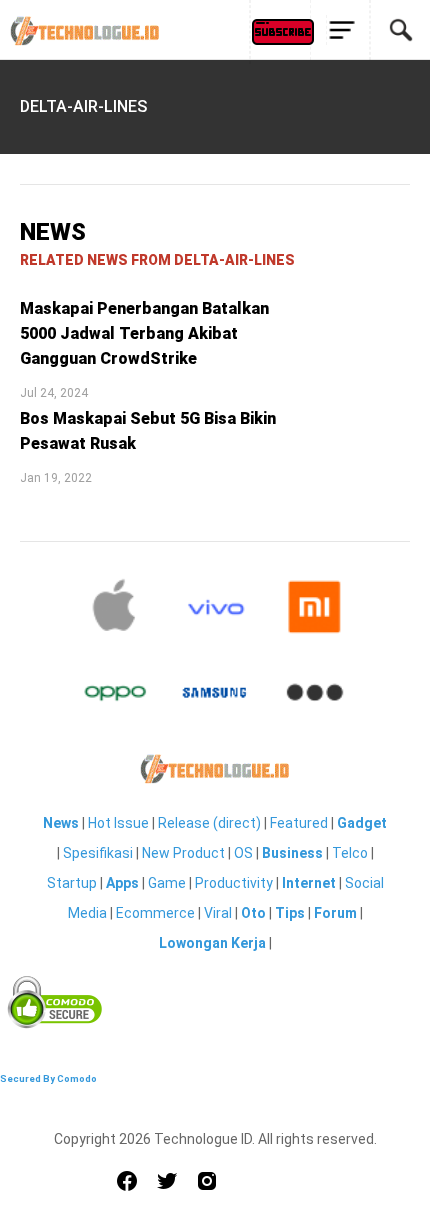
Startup (72, 883)
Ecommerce (155, 913)
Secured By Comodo (48, 1078)
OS (243, 853)
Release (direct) (209, 823)
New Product (183, 853)
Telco (350, 853)
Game (167, 883)
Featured (299, 823)
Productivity (234, 883)
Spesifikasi (98, 853)
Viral (218, 913)
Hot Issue (118, 823)
